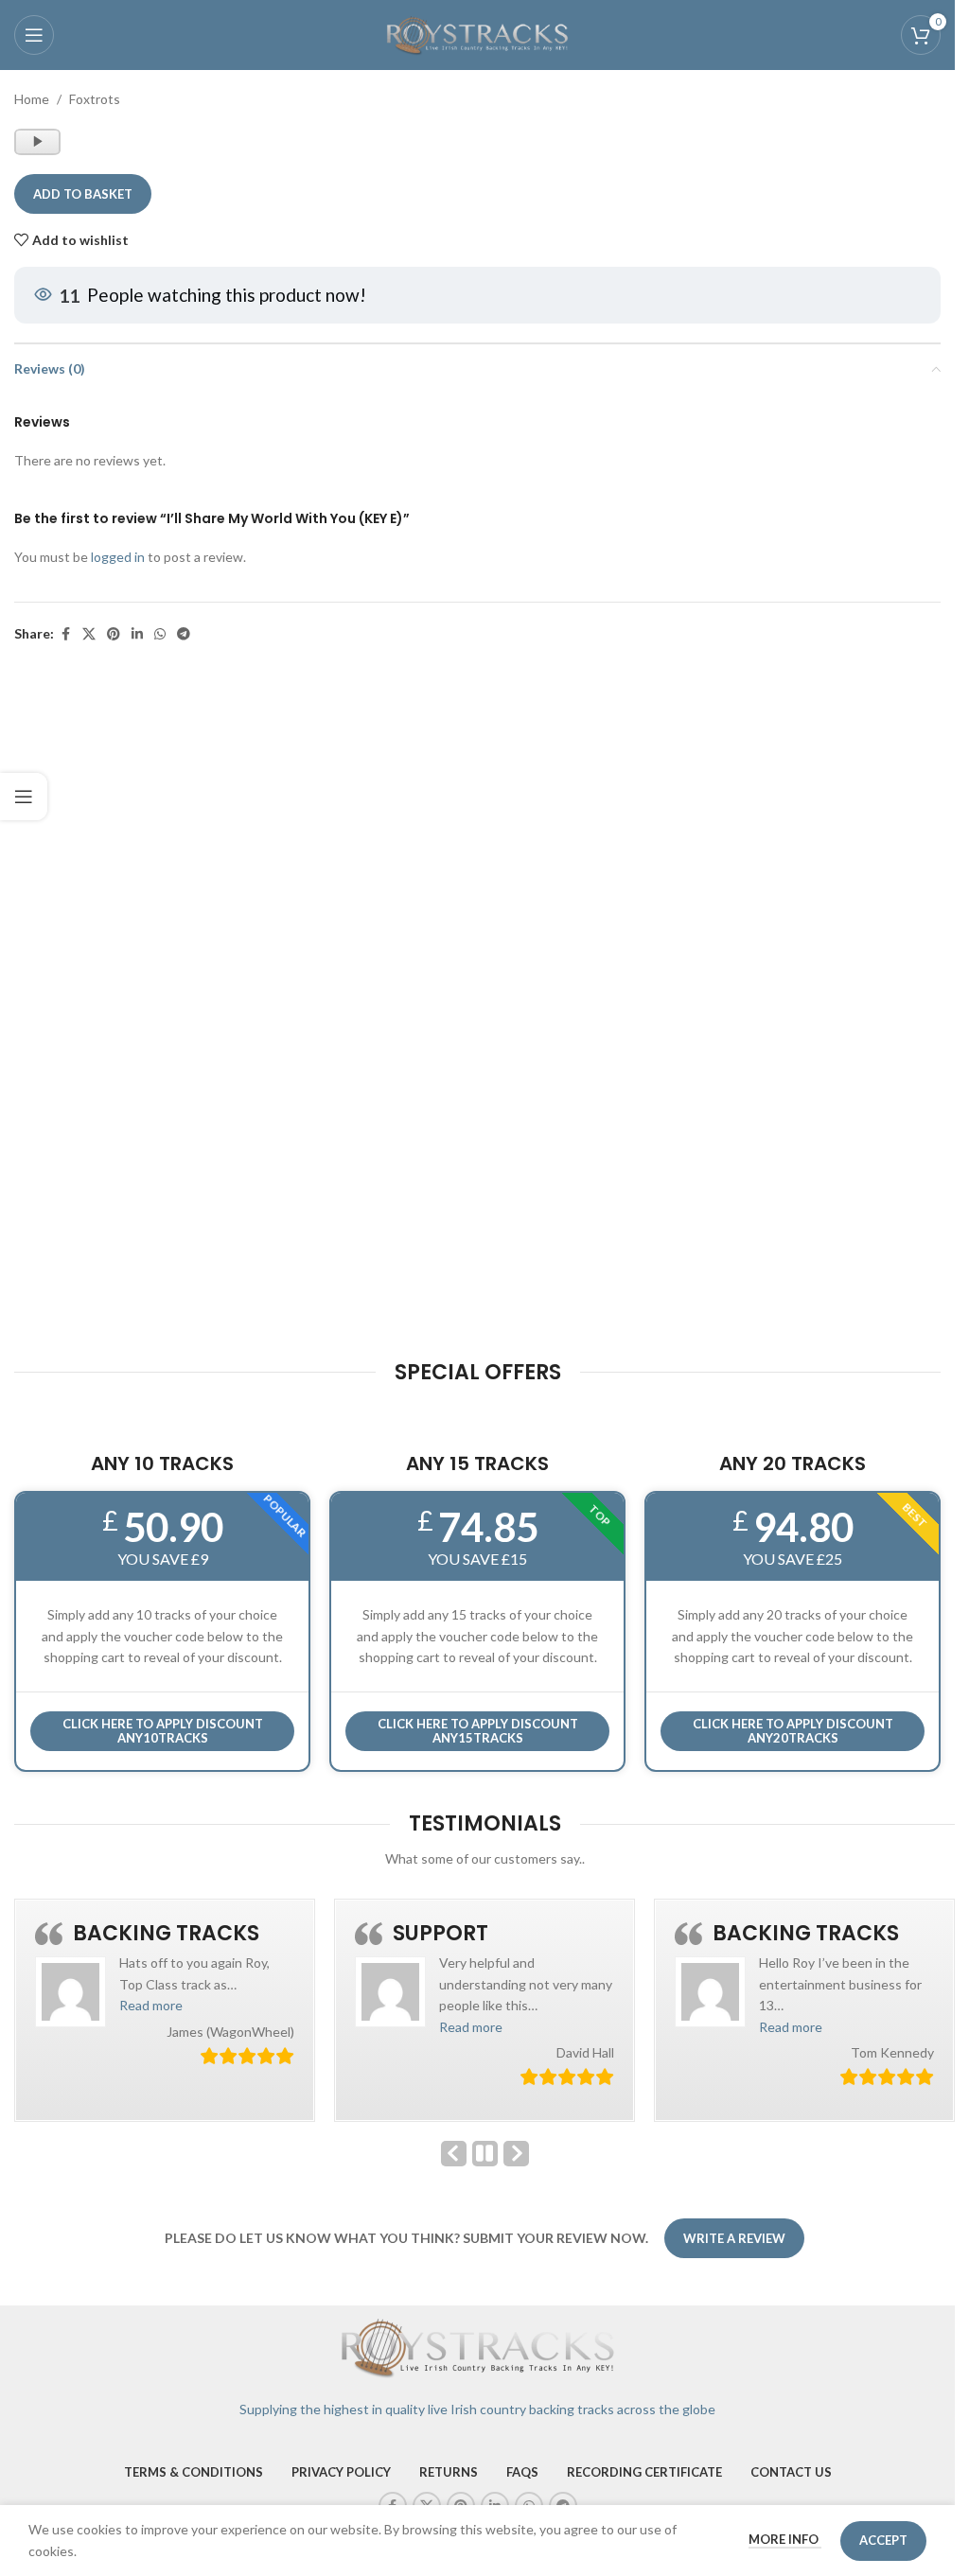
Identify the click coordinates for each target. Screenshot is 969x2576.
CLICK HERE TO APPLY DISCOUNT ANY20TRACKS (793, 1731)
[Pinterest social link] (114, 634)
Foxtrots (95, 99)
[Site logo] (478, 34)
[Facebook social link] (65, 634)
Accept (883, 2540)
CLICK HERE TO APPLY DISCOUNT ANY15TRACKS (478, 1731)
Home (32, 99)
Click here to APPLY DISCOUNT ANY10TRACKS (163, 1731)
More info (785, 2539)
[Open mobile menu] (34, 35)
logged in (118, 557)
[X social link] (89, 634)
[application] (37, 142)
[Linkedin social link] (137, 634)
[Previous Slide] (454, 2154)
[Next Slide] (516, 2154)
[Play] (39, 150)
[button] (151, 2005)
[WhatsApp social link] (160, 634)
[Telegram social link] (184, 634)
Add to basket (83, 194)
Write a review (734, 2238)
